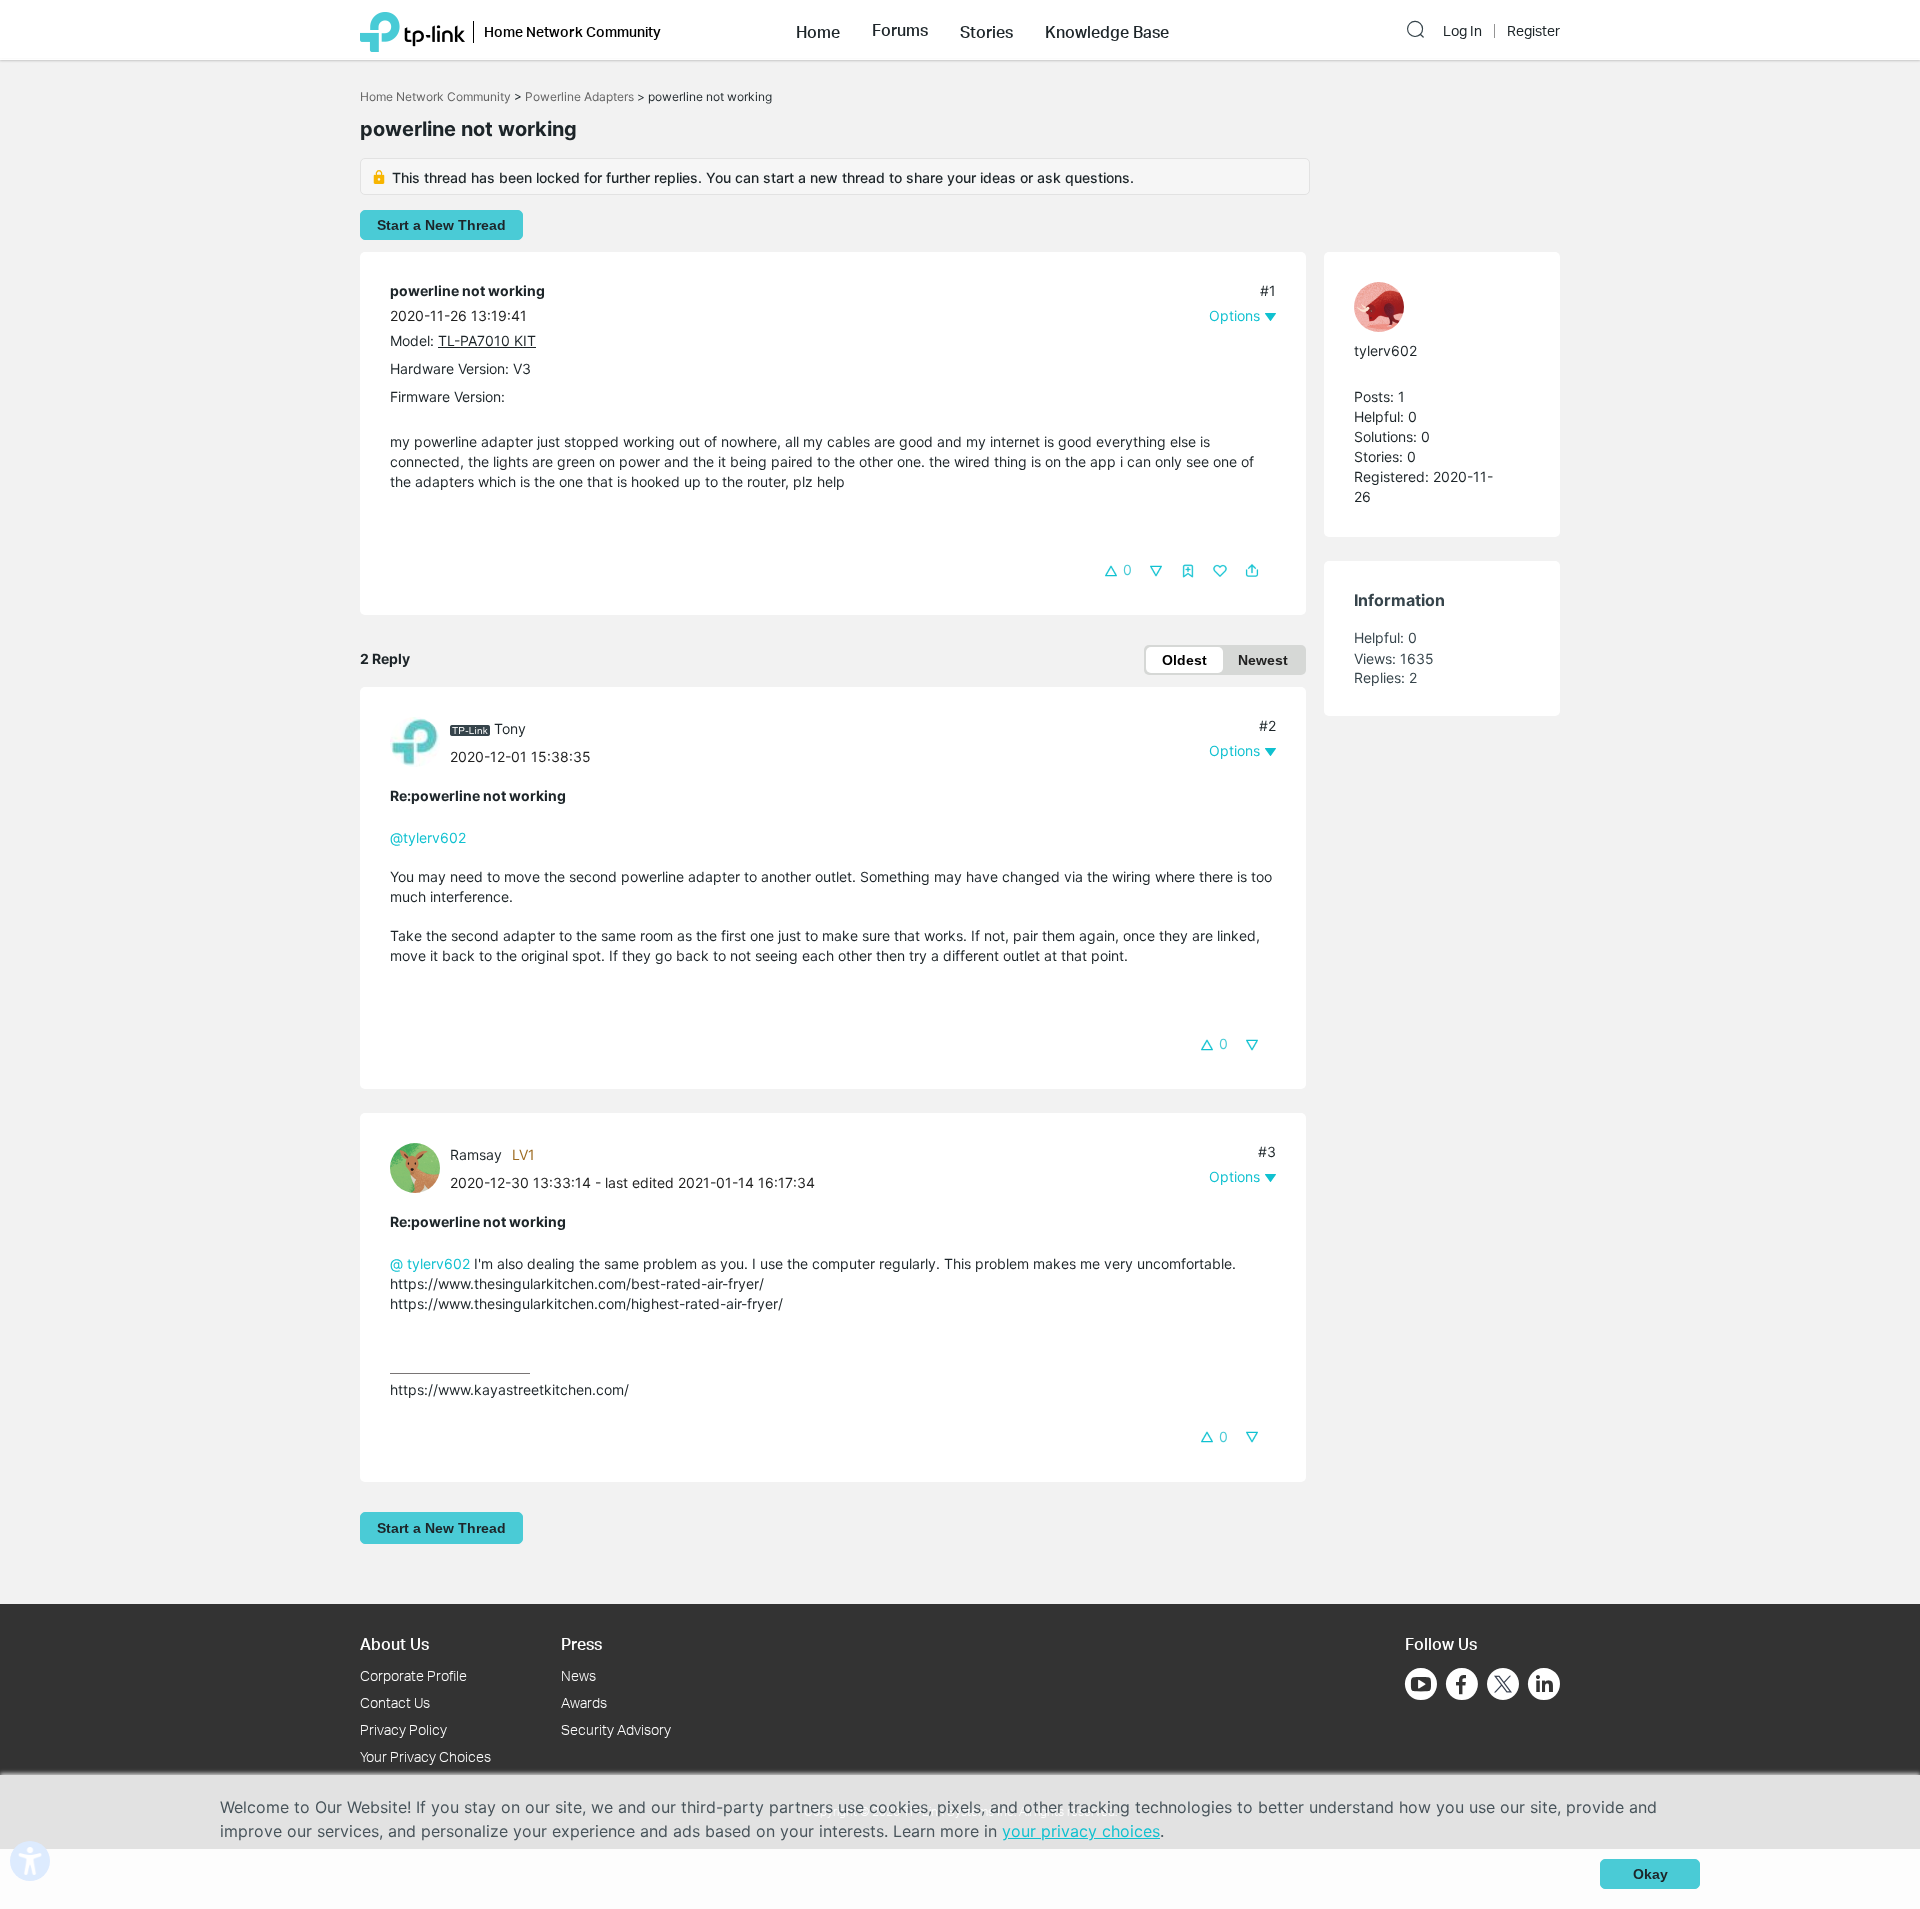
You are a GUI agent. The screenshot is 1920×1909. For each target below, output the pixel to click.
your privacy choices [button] (1081, 1831)
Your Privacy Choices (425, 1756)
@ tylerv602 (430, 1263)
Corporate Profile (413, 1675)
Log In (1462, 31)
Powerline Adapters (579, 96)
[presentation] (415, 742)
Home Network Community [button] (572, 31)
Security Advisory (616, 1729)
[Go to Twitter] (1503, 1686)
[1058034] (420, 1166)
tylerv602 (1385, 350)
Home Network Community (435, 96)
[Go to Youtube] (1421, 1684)
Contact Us (395, 1702)
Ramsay (476, 1154)
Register (1533, 31)
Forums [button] (900, 30)
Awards (584, 1702)
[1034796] (1432, 307)
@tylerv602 (428, 837)
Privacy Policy (403, 1729)
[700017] (420, 740)
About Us (394, 1643)
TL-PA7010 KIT (487, 340)
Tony (510, 728)
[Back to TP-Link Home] (412, 30)
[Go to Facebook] (1462, 1684)
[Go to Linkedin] (1544, 1684)
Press (581, 1643)
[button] (818, 30)
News (578, 1675)
